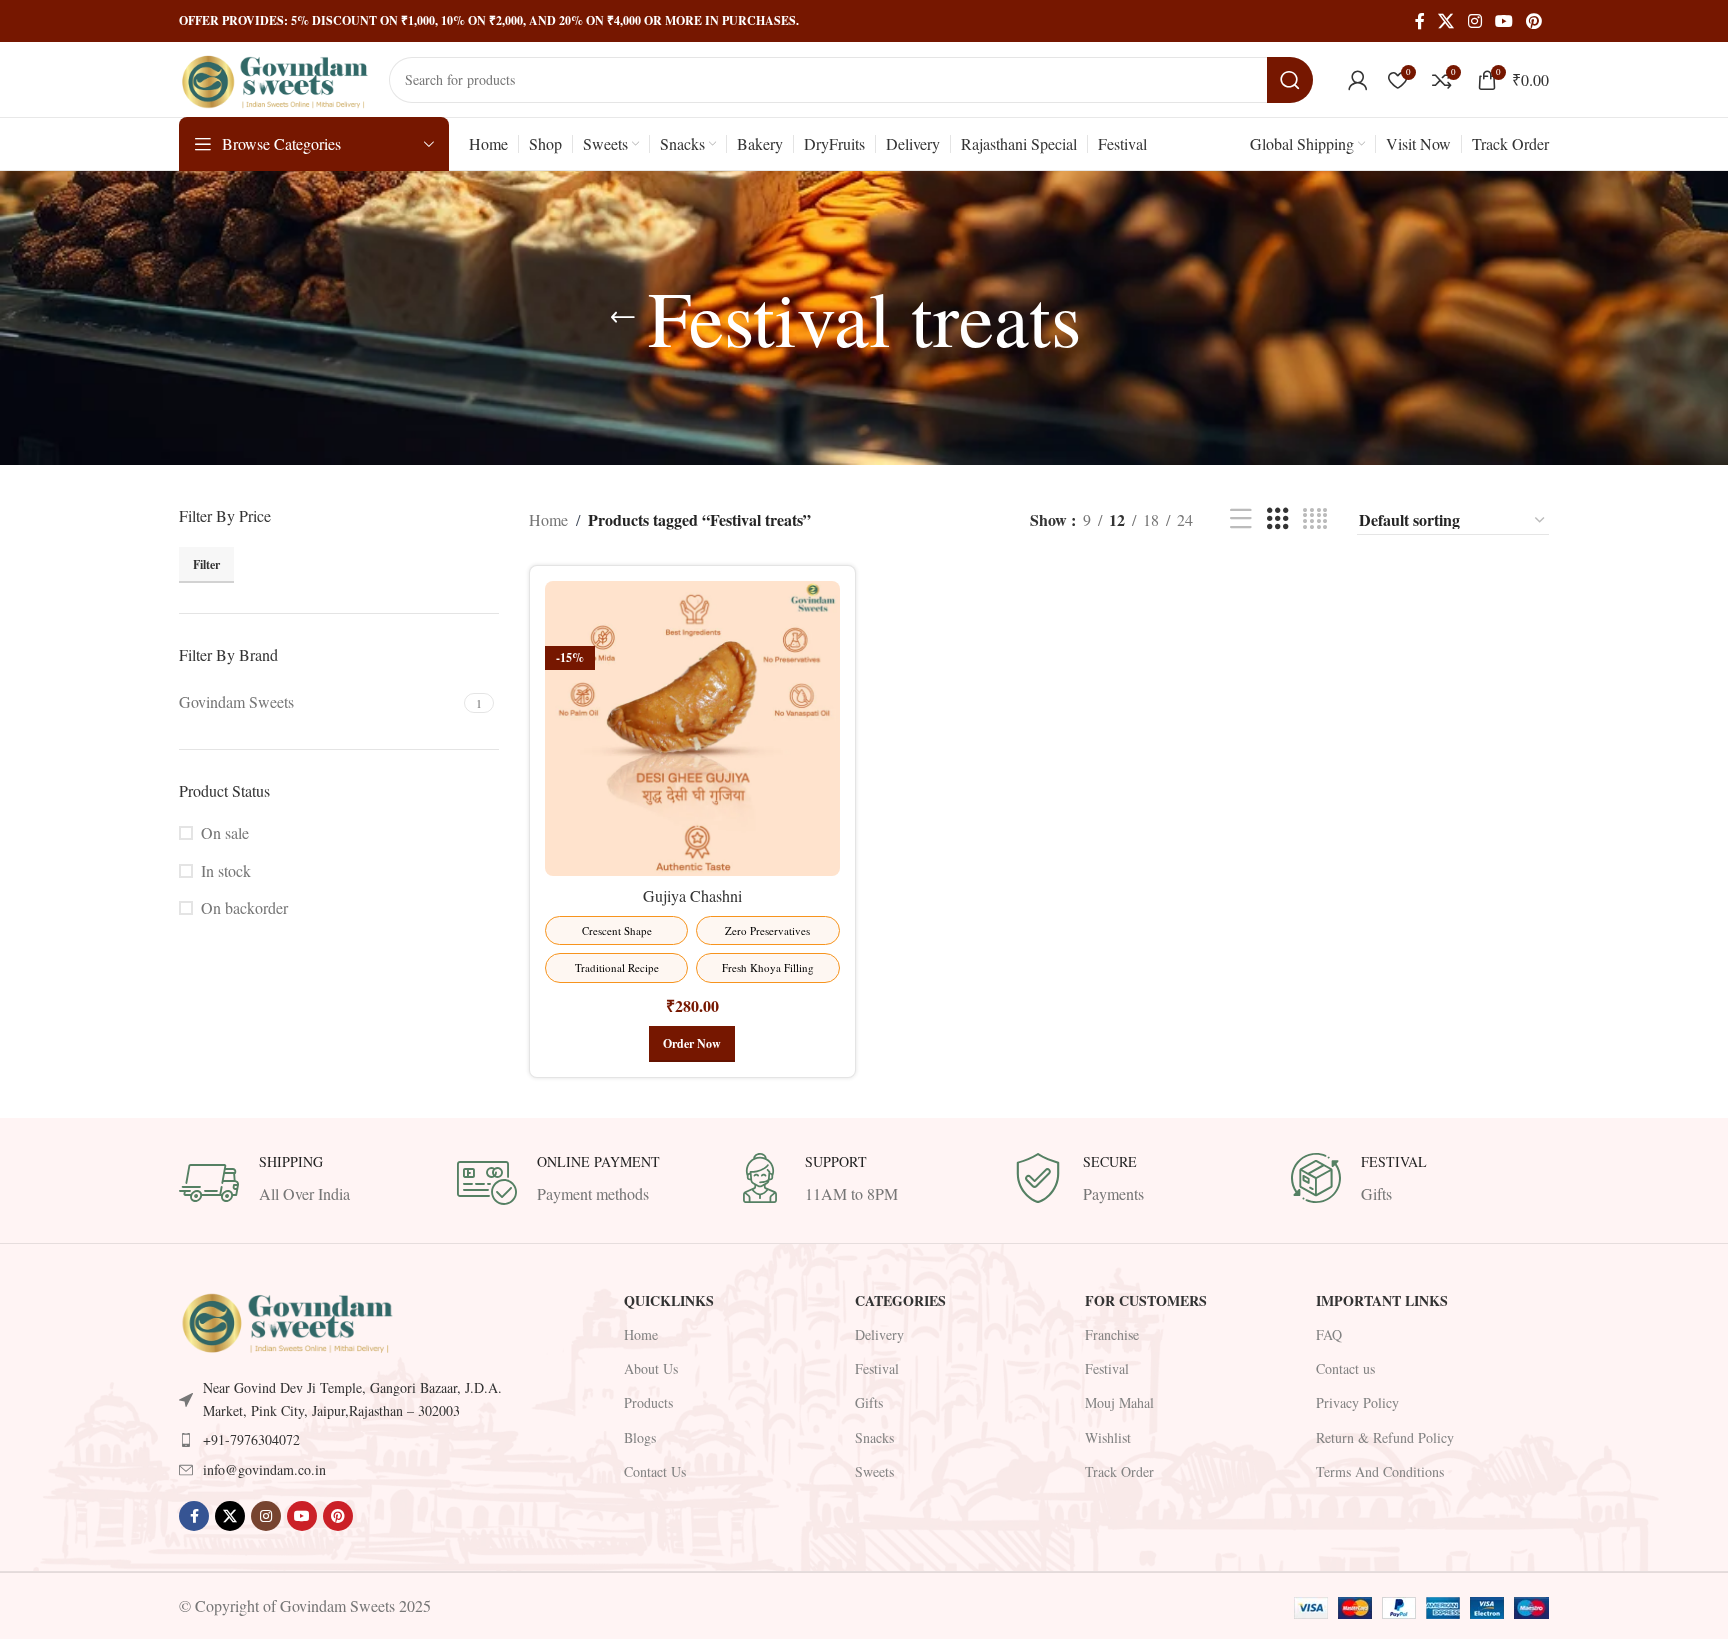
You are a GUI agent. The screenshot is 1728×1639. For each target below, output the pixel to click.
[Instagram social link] (1474, 21)
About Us (651, 1368)
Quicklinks (669, 1300)
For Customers (1146, 1300)
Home (548, 519)
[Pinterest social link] (1534, 21)
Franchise (1112, 1334)
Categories (900, 1300)
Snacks (874, 1437)
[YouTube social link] (1503, 21)
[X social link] (1446, 21)
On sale (225, 872)
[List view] (1241, 519)
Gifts (869, 1402)
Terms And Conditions (1380, 1471)
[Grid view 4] (1315, 519)
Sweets (874, 1471)
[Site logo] (274, 76)
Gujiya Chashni (692, 895)
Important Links (1382, 1300)
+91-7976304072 (251, 1439)
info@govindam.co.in (264, 1469)
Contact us (1345, 1368)
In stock (226, 910)
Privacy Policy (1357, 1402)
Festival (877, 1368)
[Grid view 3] (1278, 519)
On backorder (244, 947)
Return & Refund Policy (1385, 1437)
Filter (471, 604)
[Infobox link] (308, 1183)
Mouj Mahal (1119, 1402)
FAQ (1329, 1334)
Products (648, 1402)
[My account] (1358, 80)
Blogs (640, 1437)
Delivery (879, 1334)
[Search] (1290, 80)
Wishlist (1108, 1437)
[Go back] (623, 318)
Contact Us (655, 1471)
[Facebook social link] (1420, 21)
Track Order (1119, 1471)
